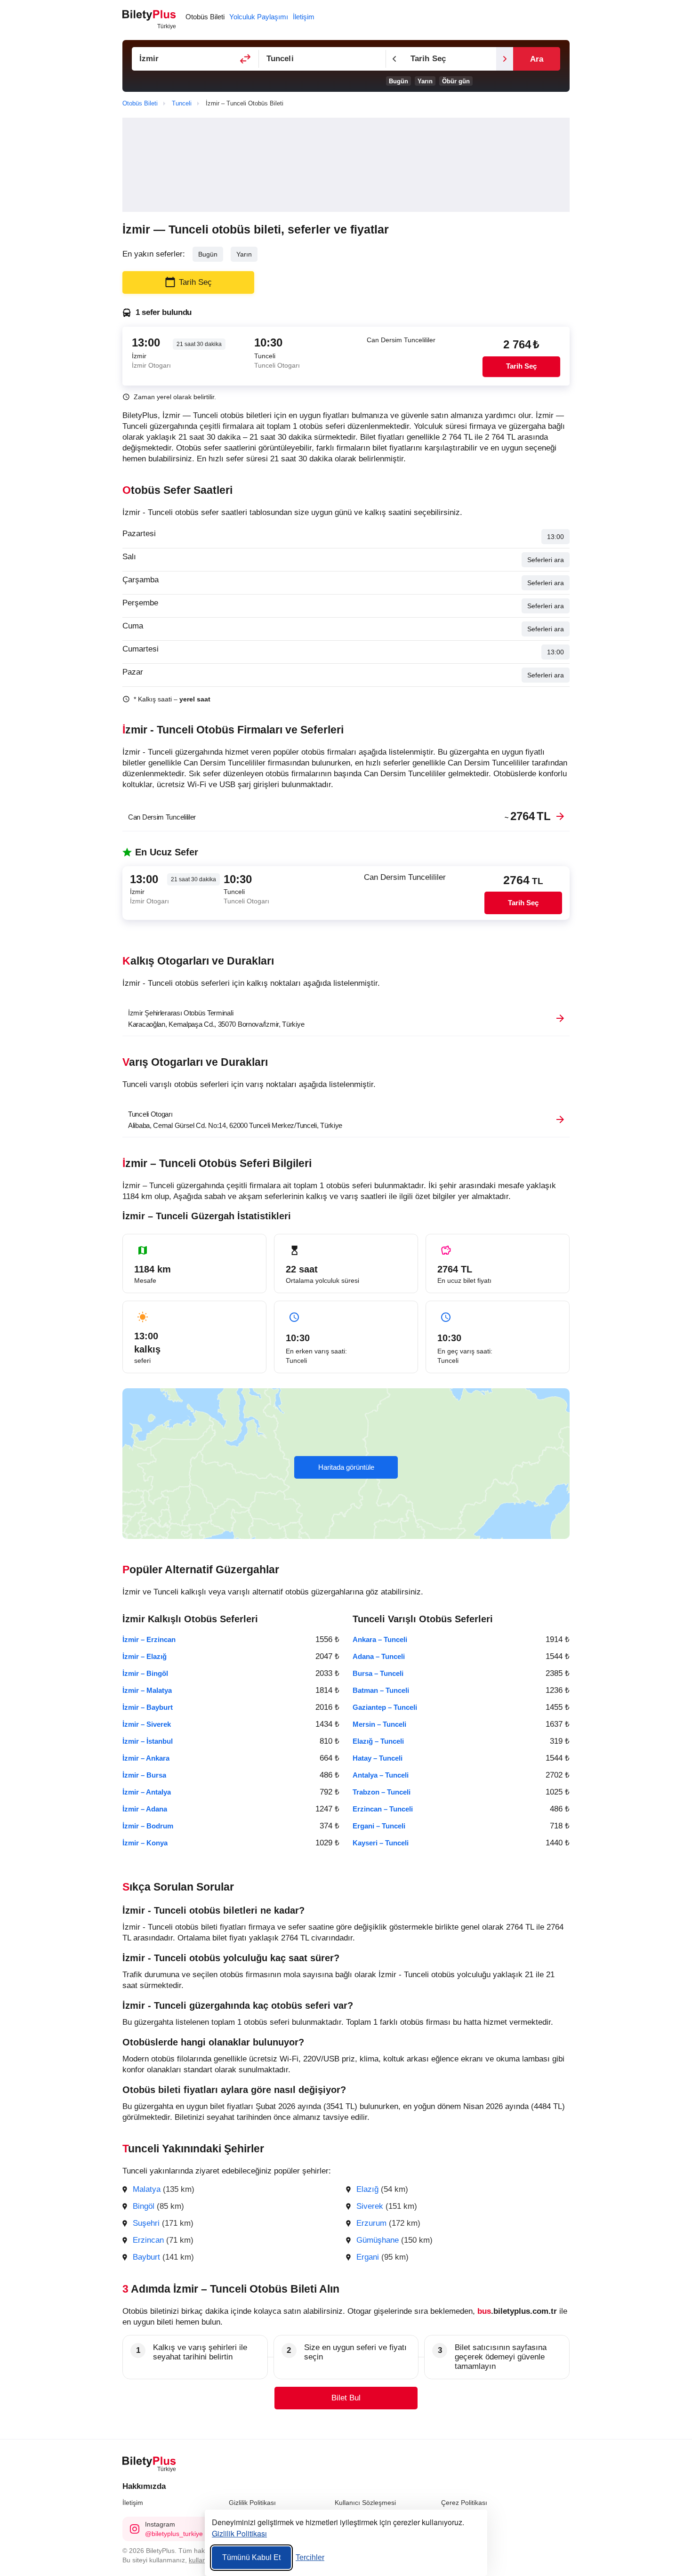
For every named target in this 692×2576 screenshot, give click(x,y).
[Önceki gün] (394, 59)
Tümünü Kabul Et (251, 2557)
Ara (537, 59)
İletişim (133, 2503)
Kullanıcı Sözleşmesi (365, 2503)
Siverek (370, 2206)
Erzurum (371, 2223)
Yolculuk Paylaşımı (259, 17)
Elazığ (367, 2189)
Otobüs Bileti (205, 17)
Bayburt (146, 2257)
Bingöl (144, 2206)
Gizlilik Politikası (252, 2503)
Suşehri (146, 2223)
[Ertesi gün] (505, 59)
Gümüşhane (378, 2240)
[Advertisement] (346, 165)
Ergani (368, 2257)
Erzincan (148, 2240)
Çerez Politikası (464, 2503)
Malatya (147, 2189)
